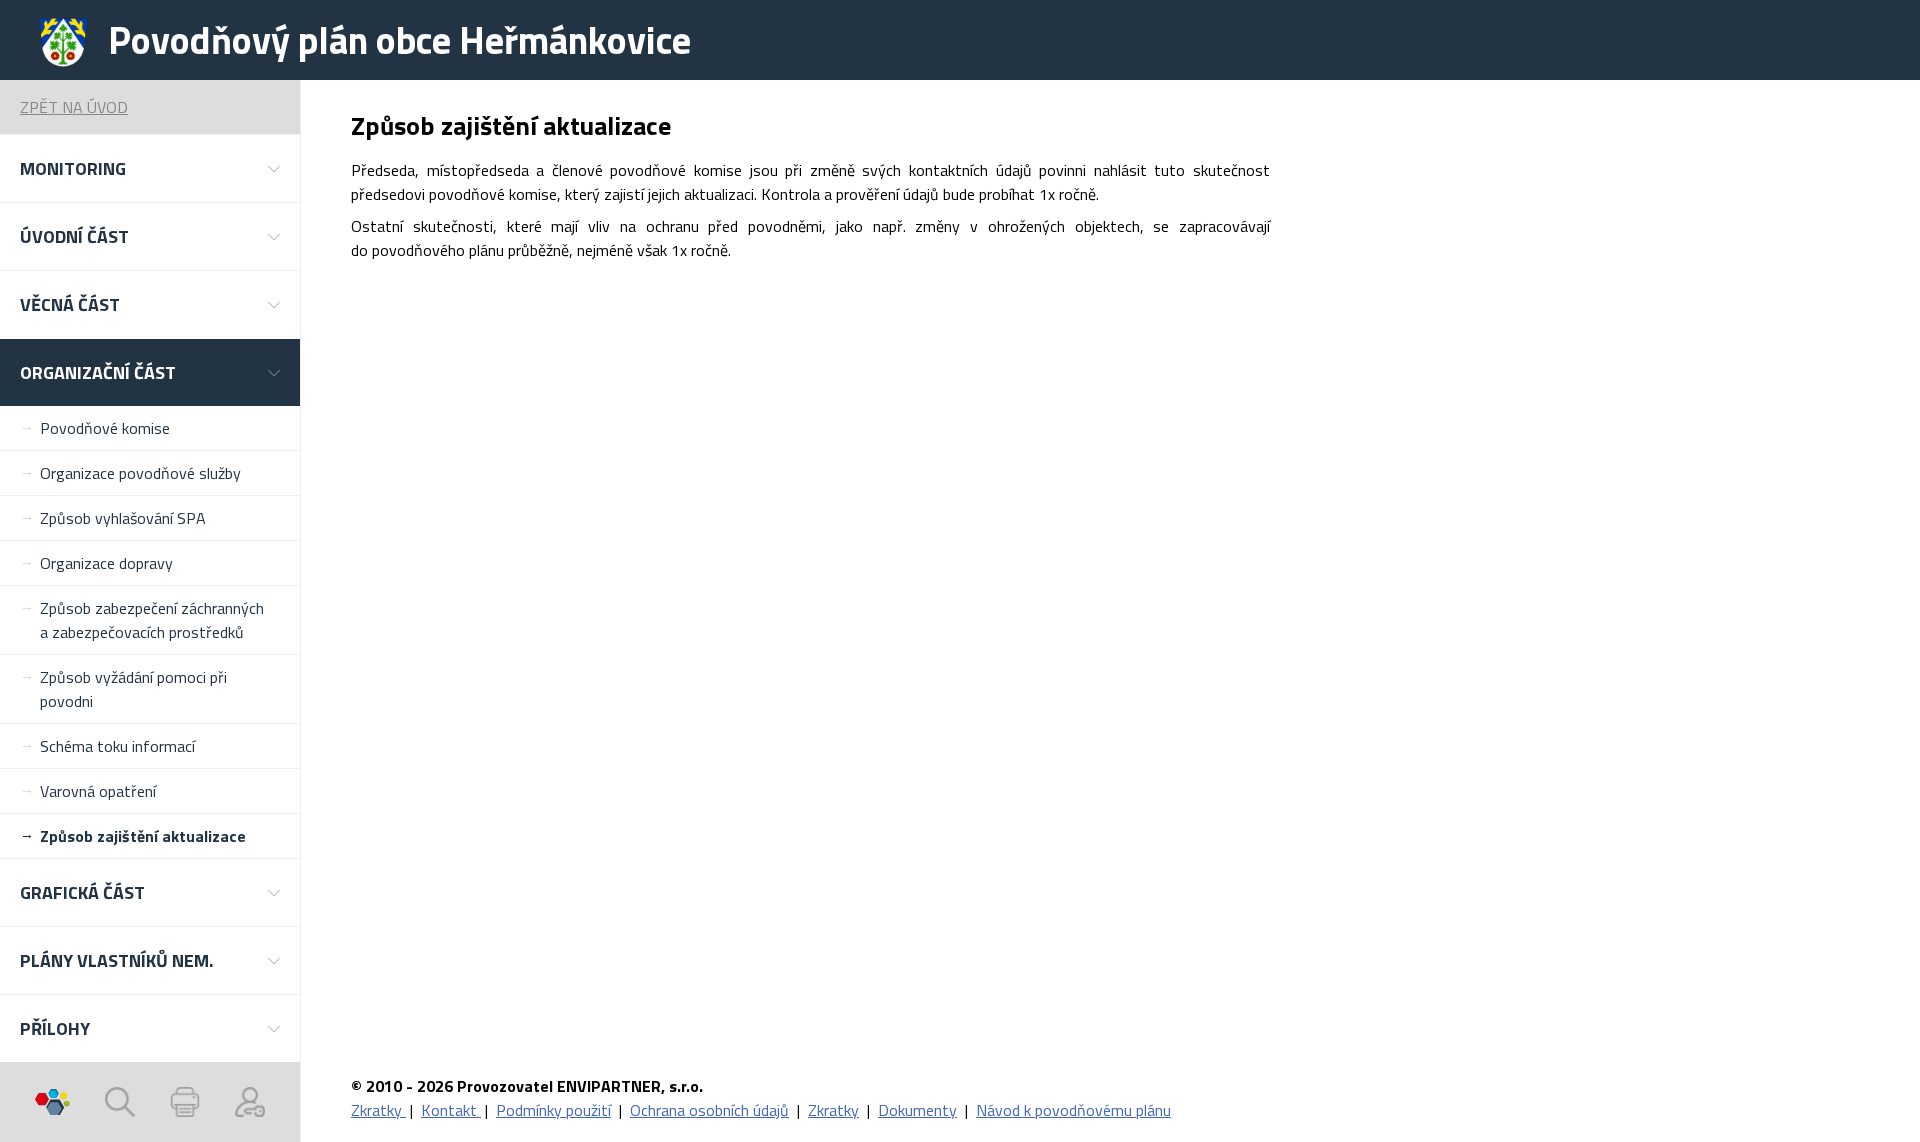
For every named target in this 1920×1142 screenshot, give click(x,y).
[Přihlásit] (250, 1102)
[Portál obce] (52, 1102)
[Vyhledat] (120, 1102)
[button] (150, 168)
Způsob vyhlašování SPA (123, 518)
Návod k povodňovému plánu (1073, 1110)
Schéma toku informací (117, 746)
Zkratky (378, 1110)
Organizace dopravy (106, 563)
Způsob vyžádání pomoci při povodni (133, 689)
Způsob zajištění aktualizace (143, 836)
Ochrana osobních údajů (709, 1110)
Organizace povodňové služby (140, 473)
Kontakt (451, 1110)
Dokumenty (917, 1110)
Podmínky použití (553, 1110)
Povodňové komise (105, 428)
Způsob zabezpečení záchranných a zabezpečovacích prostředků (152, 620)
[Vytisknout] (185, 1102)
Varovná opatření (98, 791)
